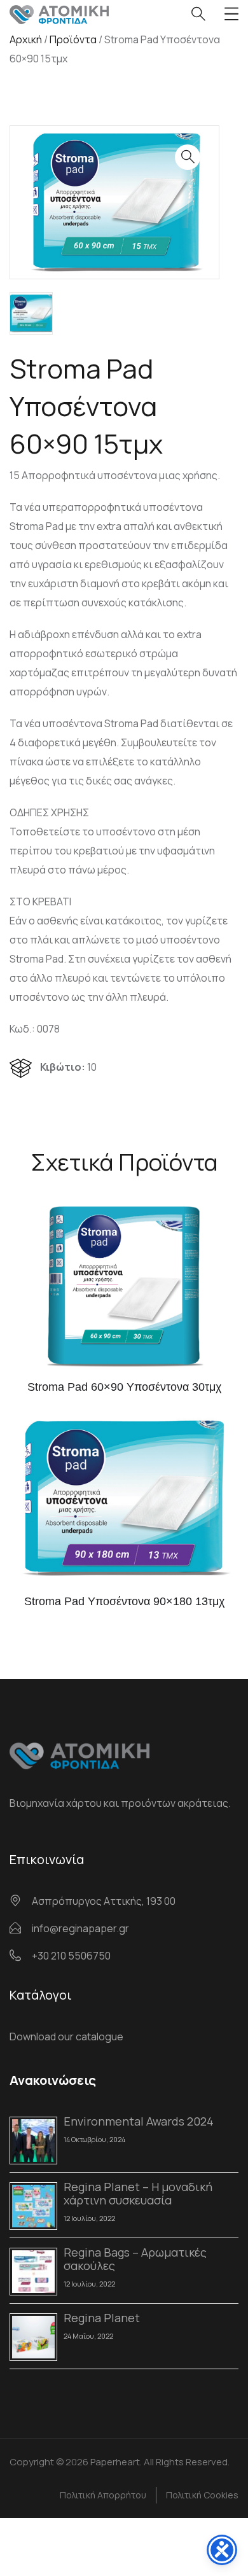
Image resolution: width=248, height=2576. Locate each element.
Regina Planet (102, 2318)
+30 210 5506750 (71, 1956)
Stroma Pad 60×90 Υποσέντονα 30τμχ (124, 1387)
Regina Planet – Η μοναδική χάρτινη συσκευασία (138, 2193)
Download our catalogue (66, 2036)
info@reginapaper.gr (80, 1928)
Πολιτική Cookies (202, 2495)
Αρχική (26, 39)
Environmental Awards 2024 (139, 2121)
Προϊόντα (73, 39)
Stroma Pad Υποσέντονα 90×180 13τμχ (124, 1601)
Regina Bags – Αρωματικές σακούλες (135, 2259)
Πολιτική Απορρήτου (103, 2495)
